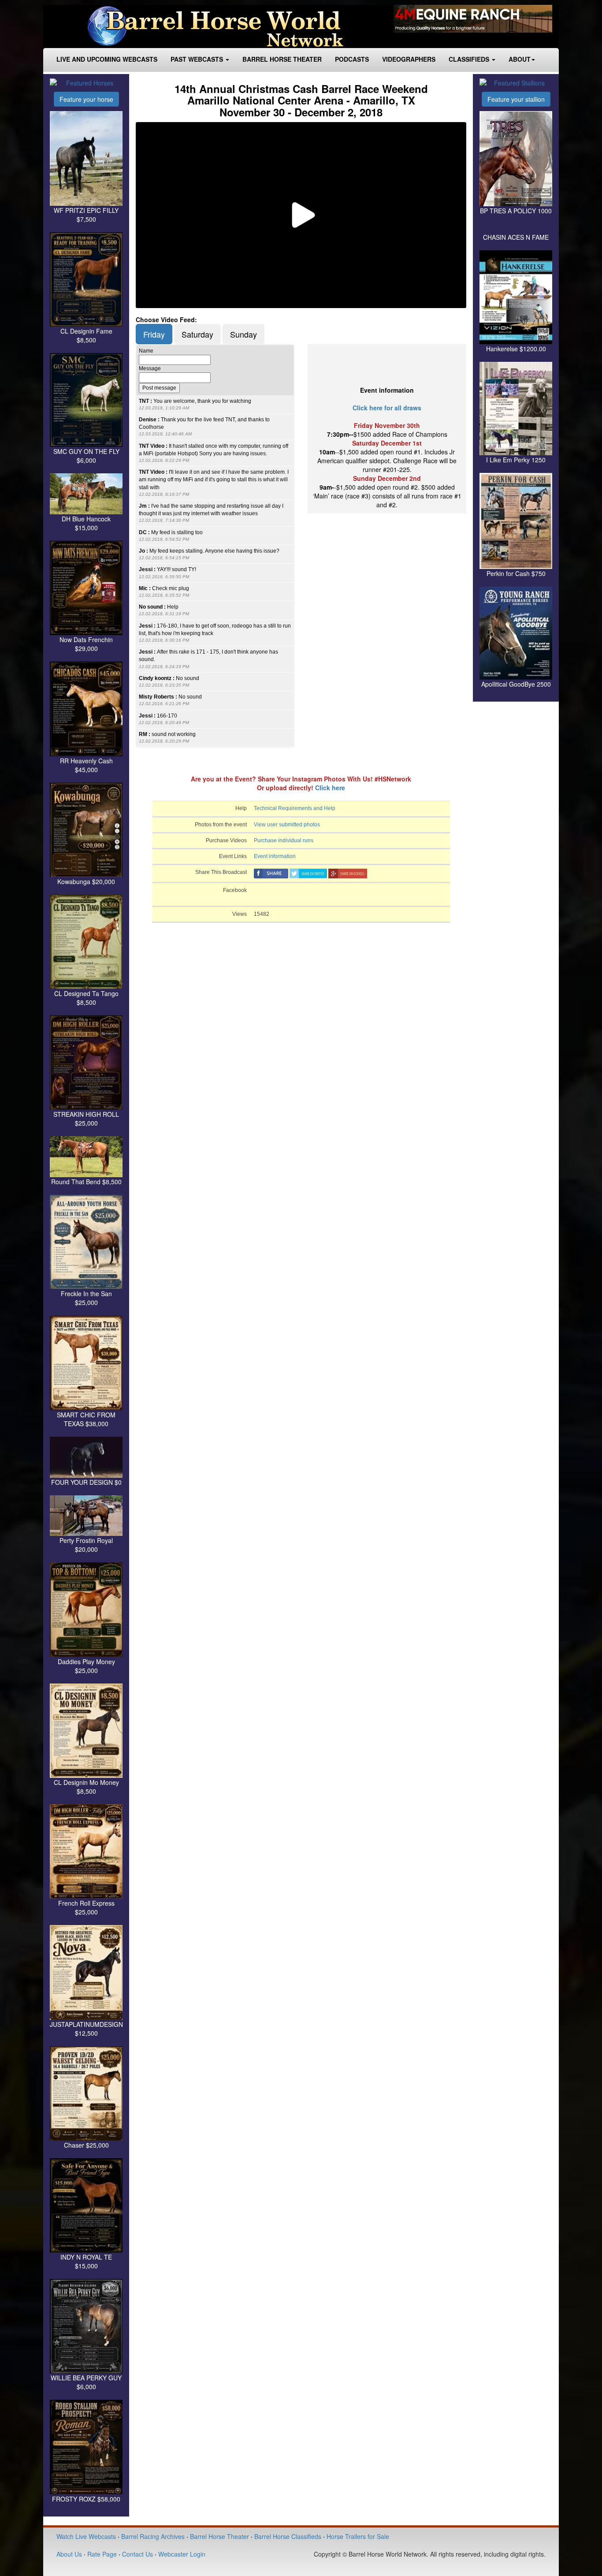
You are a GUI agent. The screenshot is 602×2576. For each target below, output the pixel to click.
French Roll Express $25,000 (86, 1907)
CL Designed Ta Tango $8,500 (86, 998)
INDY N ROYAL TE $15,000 (86, 2261)
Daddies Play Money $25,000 (86, 1666)
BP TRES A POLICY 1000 (516, 211)
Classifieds (470, 59)
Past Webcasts (198, 59)
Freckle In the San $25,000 (86, 1298)
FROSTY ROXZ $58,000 (86, 2499)
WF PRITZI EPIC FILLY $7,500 (86, 215)
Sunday (243, 334)
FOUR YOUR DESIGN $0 (86, 1482)
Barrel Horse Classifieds (288, 2536)
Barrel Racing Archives (153, 2536)
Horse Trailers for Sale (358, 2536)
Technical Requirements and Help (295, 808)
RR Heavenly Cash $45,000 (86, 765)
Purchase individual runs (284, 840)
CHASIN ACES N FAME (516, 237)
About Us (69, 2554)
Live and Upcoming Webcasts (107, 59)
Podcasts (352, 59)
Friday (154, 334)
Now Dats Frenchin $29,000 (86, 644)
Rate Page (102, 2554)
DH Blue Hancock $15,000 (86, 523)
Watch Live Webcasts (86, 2536)
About (520, 59)
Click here (330, 788)
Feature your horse (86, 99)
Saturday (197, 334)
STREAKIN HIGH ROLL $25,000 (86, 1119)
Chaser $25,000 (86, 2145)
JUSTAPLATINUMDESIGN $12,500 (86, 2029)
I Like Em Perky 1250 (516, 460)
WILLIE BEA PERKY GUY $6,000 (86, 2382)
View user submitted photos (287, 825)
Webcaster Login (182, 2554)
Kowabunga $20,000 (86, 881)
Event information (275, 856)
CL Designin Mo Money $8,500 (86, 1787)
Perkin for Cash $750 (516, 573)
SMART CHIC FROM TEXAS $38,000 (86, 1419)
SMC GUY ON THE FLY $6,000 (86, 456)
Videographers (409, 59)
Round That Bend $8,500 (86, 1182)
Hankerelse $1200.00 (516, 349)
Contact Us (137, 2554)
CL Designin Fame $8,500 (86, 335)
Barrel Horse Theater (282, 59)
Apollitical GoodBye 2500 (516, 684)
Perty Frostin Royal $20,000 (86, 1545)
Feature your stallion (516, 99)
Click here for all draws (387, 408)
